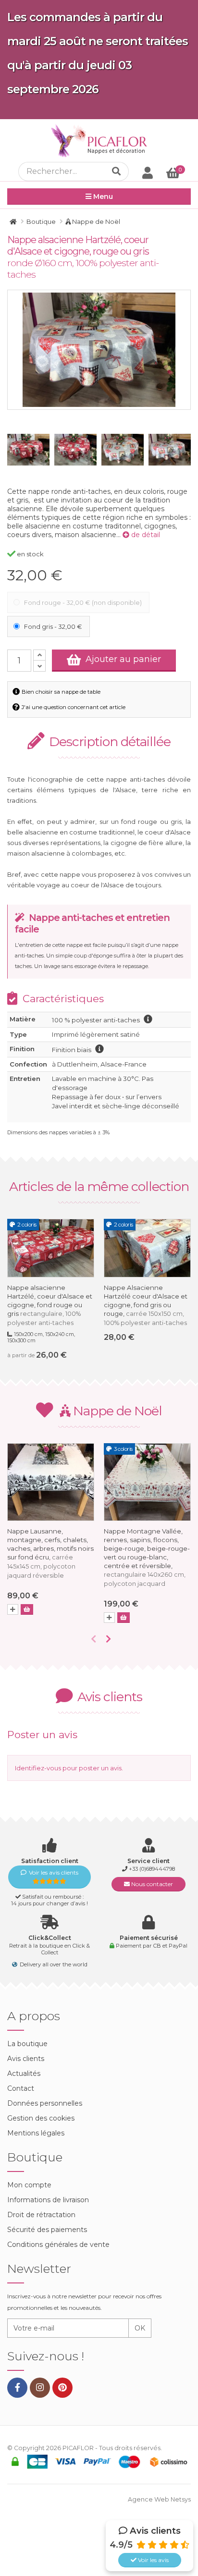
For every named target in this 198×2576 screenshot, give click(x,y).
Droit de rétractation (41, 2215)
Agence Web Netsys (159, 2499)
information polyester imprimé (148, 1019)
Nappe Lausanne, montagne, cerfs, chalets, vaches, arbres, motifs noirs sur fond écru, (50, 1553)
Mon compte (29, 2185)
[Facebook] (17, 2388)
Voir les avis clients (54, 1872)
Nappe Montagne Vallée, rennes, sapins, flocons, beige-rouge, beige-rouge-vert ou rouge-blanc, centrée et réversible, (147, 1557)
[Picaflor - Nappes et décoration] (99, 141)
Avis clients (26, 2059)
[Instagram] (40, 2388)
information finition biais (99, 1049)
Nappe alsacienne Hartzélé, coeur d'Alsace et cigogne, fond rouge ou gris (50, 1305)
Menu (102, 196)
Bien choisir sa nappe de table (60, 692)
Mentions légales (36, 2133)
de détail (145, 535)
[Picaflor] (13, 221)
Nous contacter (151, 1884)
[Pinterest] (62, 2388)
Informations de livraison (48, 2200)
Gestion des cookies (41, 2118)
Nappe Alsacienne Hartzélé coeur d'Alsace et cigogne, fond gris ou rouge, (146, 1305)
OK (140, 2328)
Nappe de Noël (116, 1411)
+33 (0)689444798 (152, 1869)
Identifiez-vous (38, 1768)
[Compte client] (148, 172)
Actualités (24, 2073)
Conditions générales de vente (58, 2245)
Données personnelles (45, 2103)
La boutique (27, 2044)
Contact (21, 2088)
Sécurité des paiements (47, 2230)
